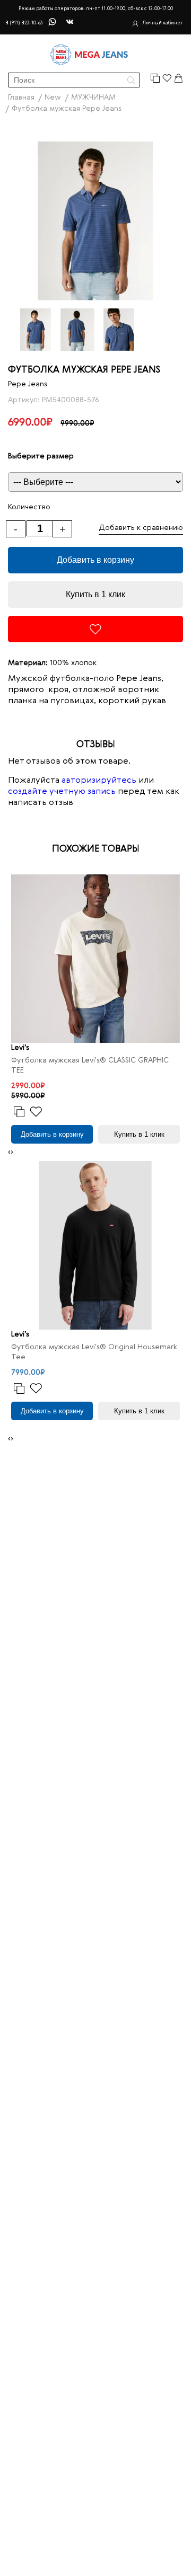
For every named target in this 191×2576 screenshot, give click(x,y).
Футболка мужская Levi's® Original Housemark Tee (94, 1352)
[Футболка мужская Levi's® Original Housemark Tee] (95, 1245)
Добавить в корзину (95, 560)
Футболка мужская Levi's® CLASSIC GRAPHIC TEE (90, 1065)
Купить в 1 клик (95, 594)
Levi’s (20, 1048)
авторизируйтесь (99, 781)
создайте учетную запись (62, 792)
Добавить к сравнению (141, 528)
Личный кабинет (163, 23)
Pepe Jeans (28, 384)
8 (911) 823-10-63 (24, 23)
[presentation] (9, 1152)
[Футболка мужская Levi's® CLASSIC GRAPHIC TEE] (95, 959)
